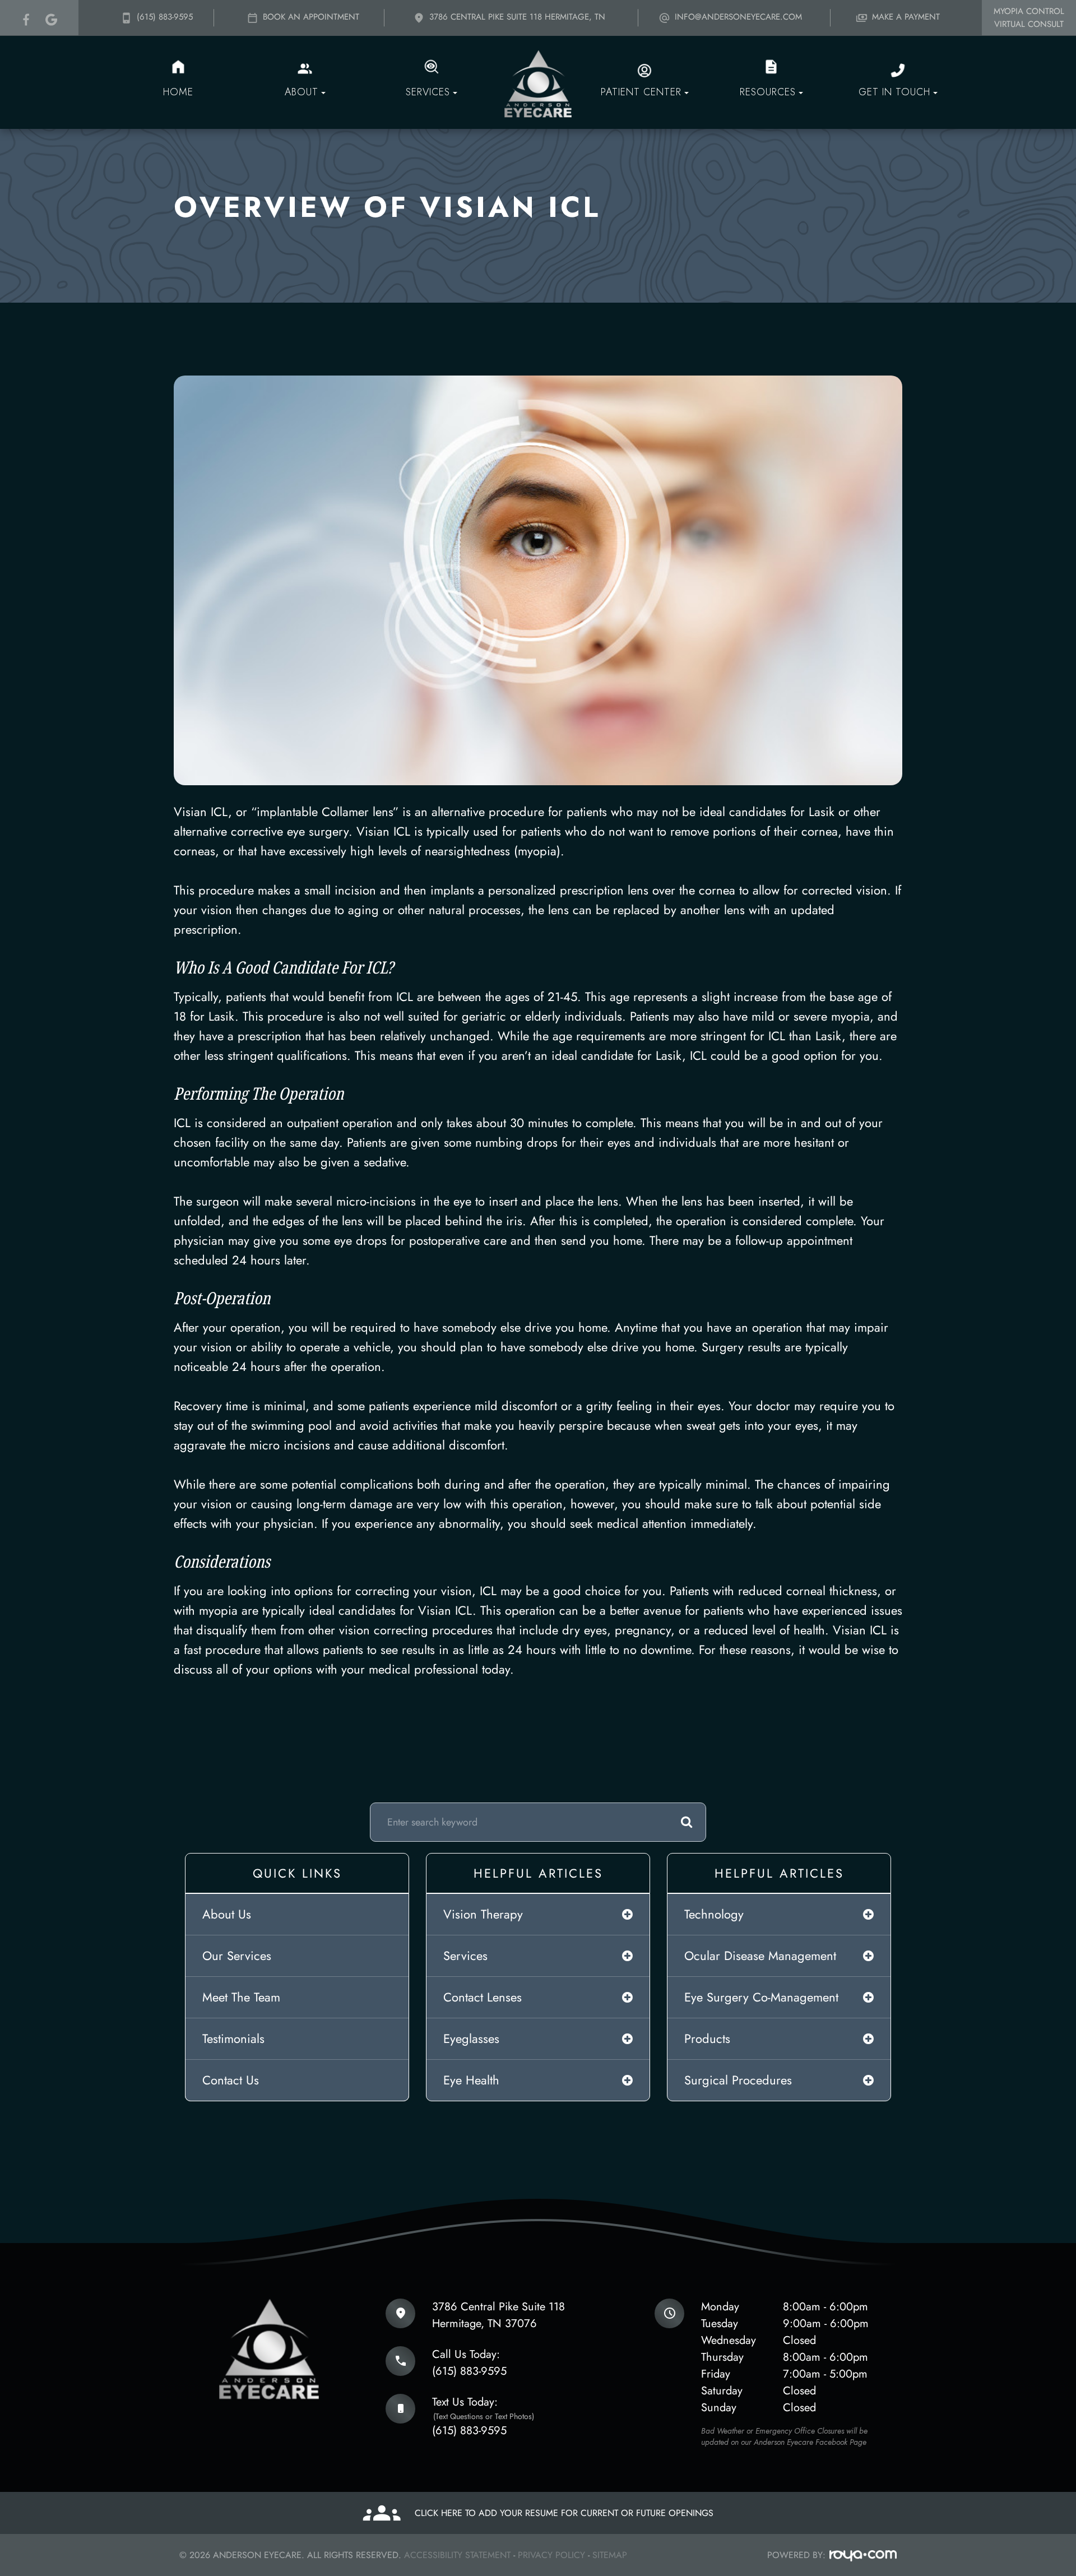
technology (714, 1914)
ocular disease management (760, 1956)
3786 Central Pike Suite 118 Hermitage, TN (516, 17)
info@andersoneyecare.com (737, 17)
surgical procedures (738, 2080)
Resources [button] (768, 92)
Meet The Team (241, 1997)
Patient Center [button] (641, 92)
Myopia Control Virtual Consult (1029, 18)
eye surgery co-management (761, 1997)
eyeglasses (471, 2038)
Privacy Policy (551, 2555)
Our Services (237, 1956)
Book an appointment (310, 17)
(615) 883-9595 (163, 17)
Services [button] (428, 92)
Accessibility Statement (457, 2555)
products (707, 2038)
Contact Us (231, 2080)
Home (178, 92)
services (465, 1956)
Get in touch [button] (894, 92)
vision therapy (483, 1914)
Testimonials (233, 2038)
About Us (227, 1914)
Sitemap (610, 2555)
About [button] (302, 92)
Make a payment (905, 17)
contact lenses (483, 1997)
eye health (471, 2080)
